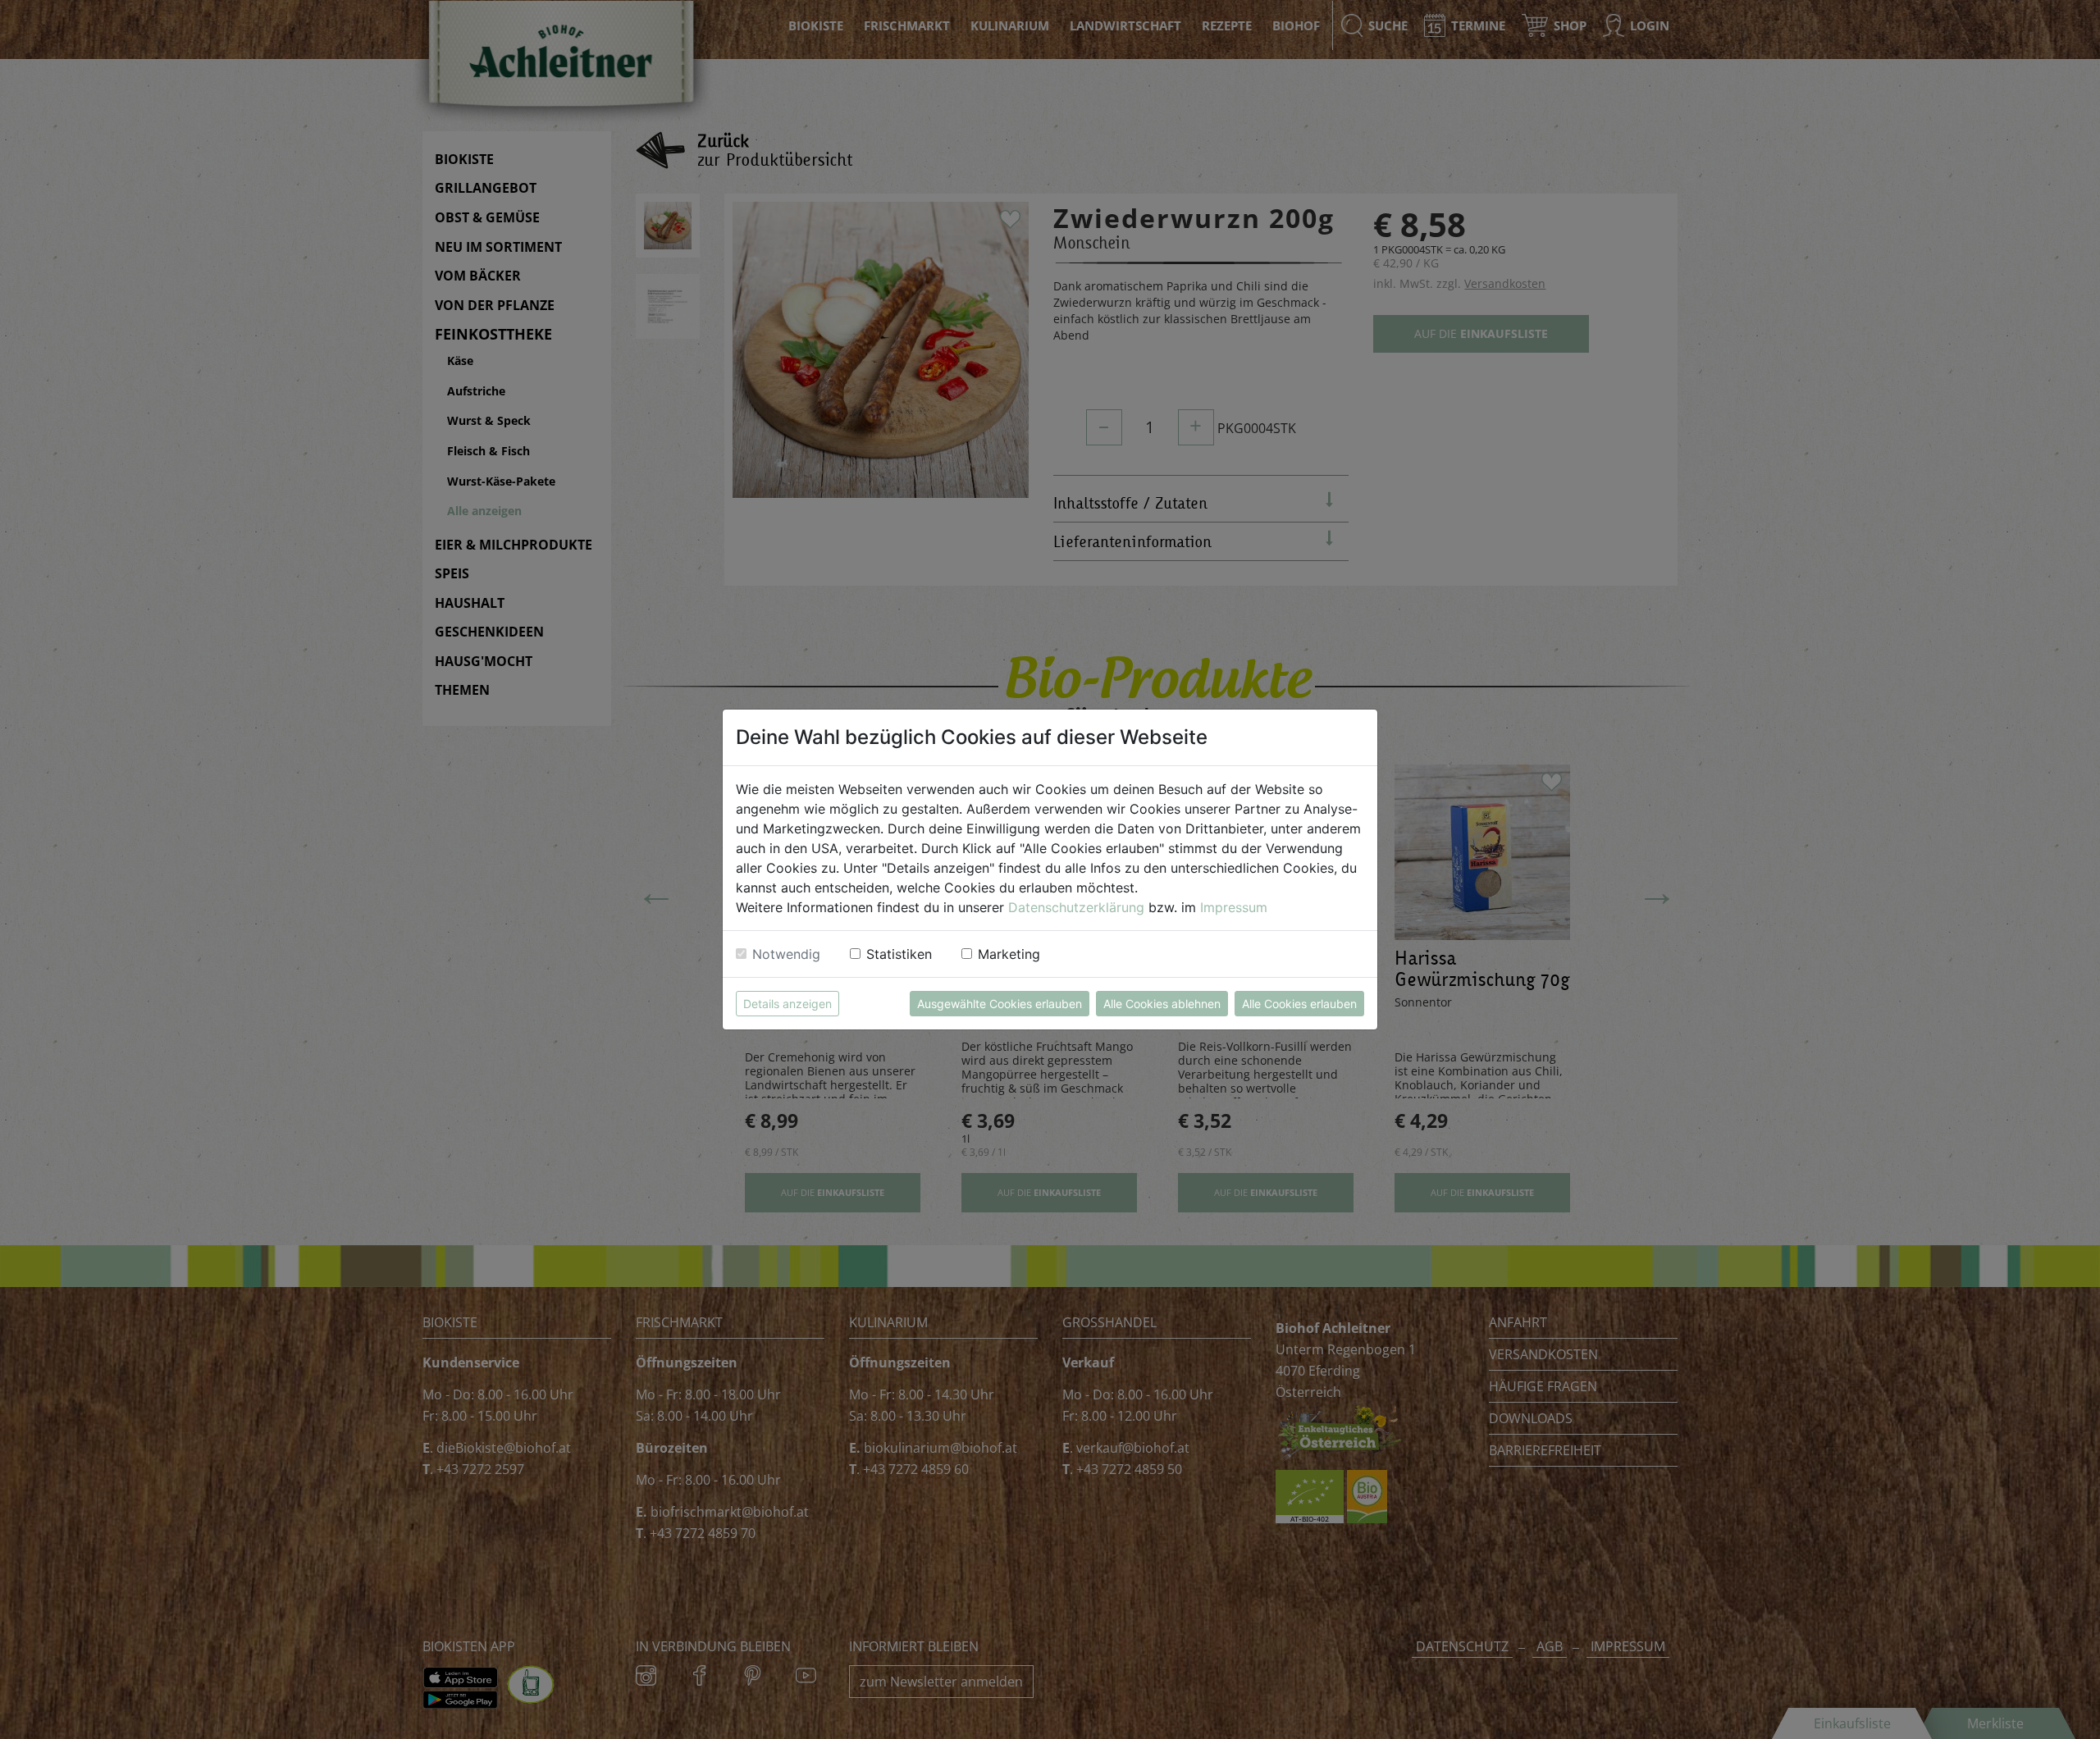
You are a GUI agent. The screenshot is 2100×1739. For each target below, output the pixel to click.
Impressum (1234, 907)
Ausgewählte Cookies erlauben (1000, 1004)
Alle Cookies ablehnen (1162, 1004)
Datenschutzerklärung (1076, 907)
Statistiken (899, 954)
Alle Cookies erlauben (1299, 1004)
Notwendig (786, 954)
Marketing (1009, 954)
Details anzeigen (787, 1004)
